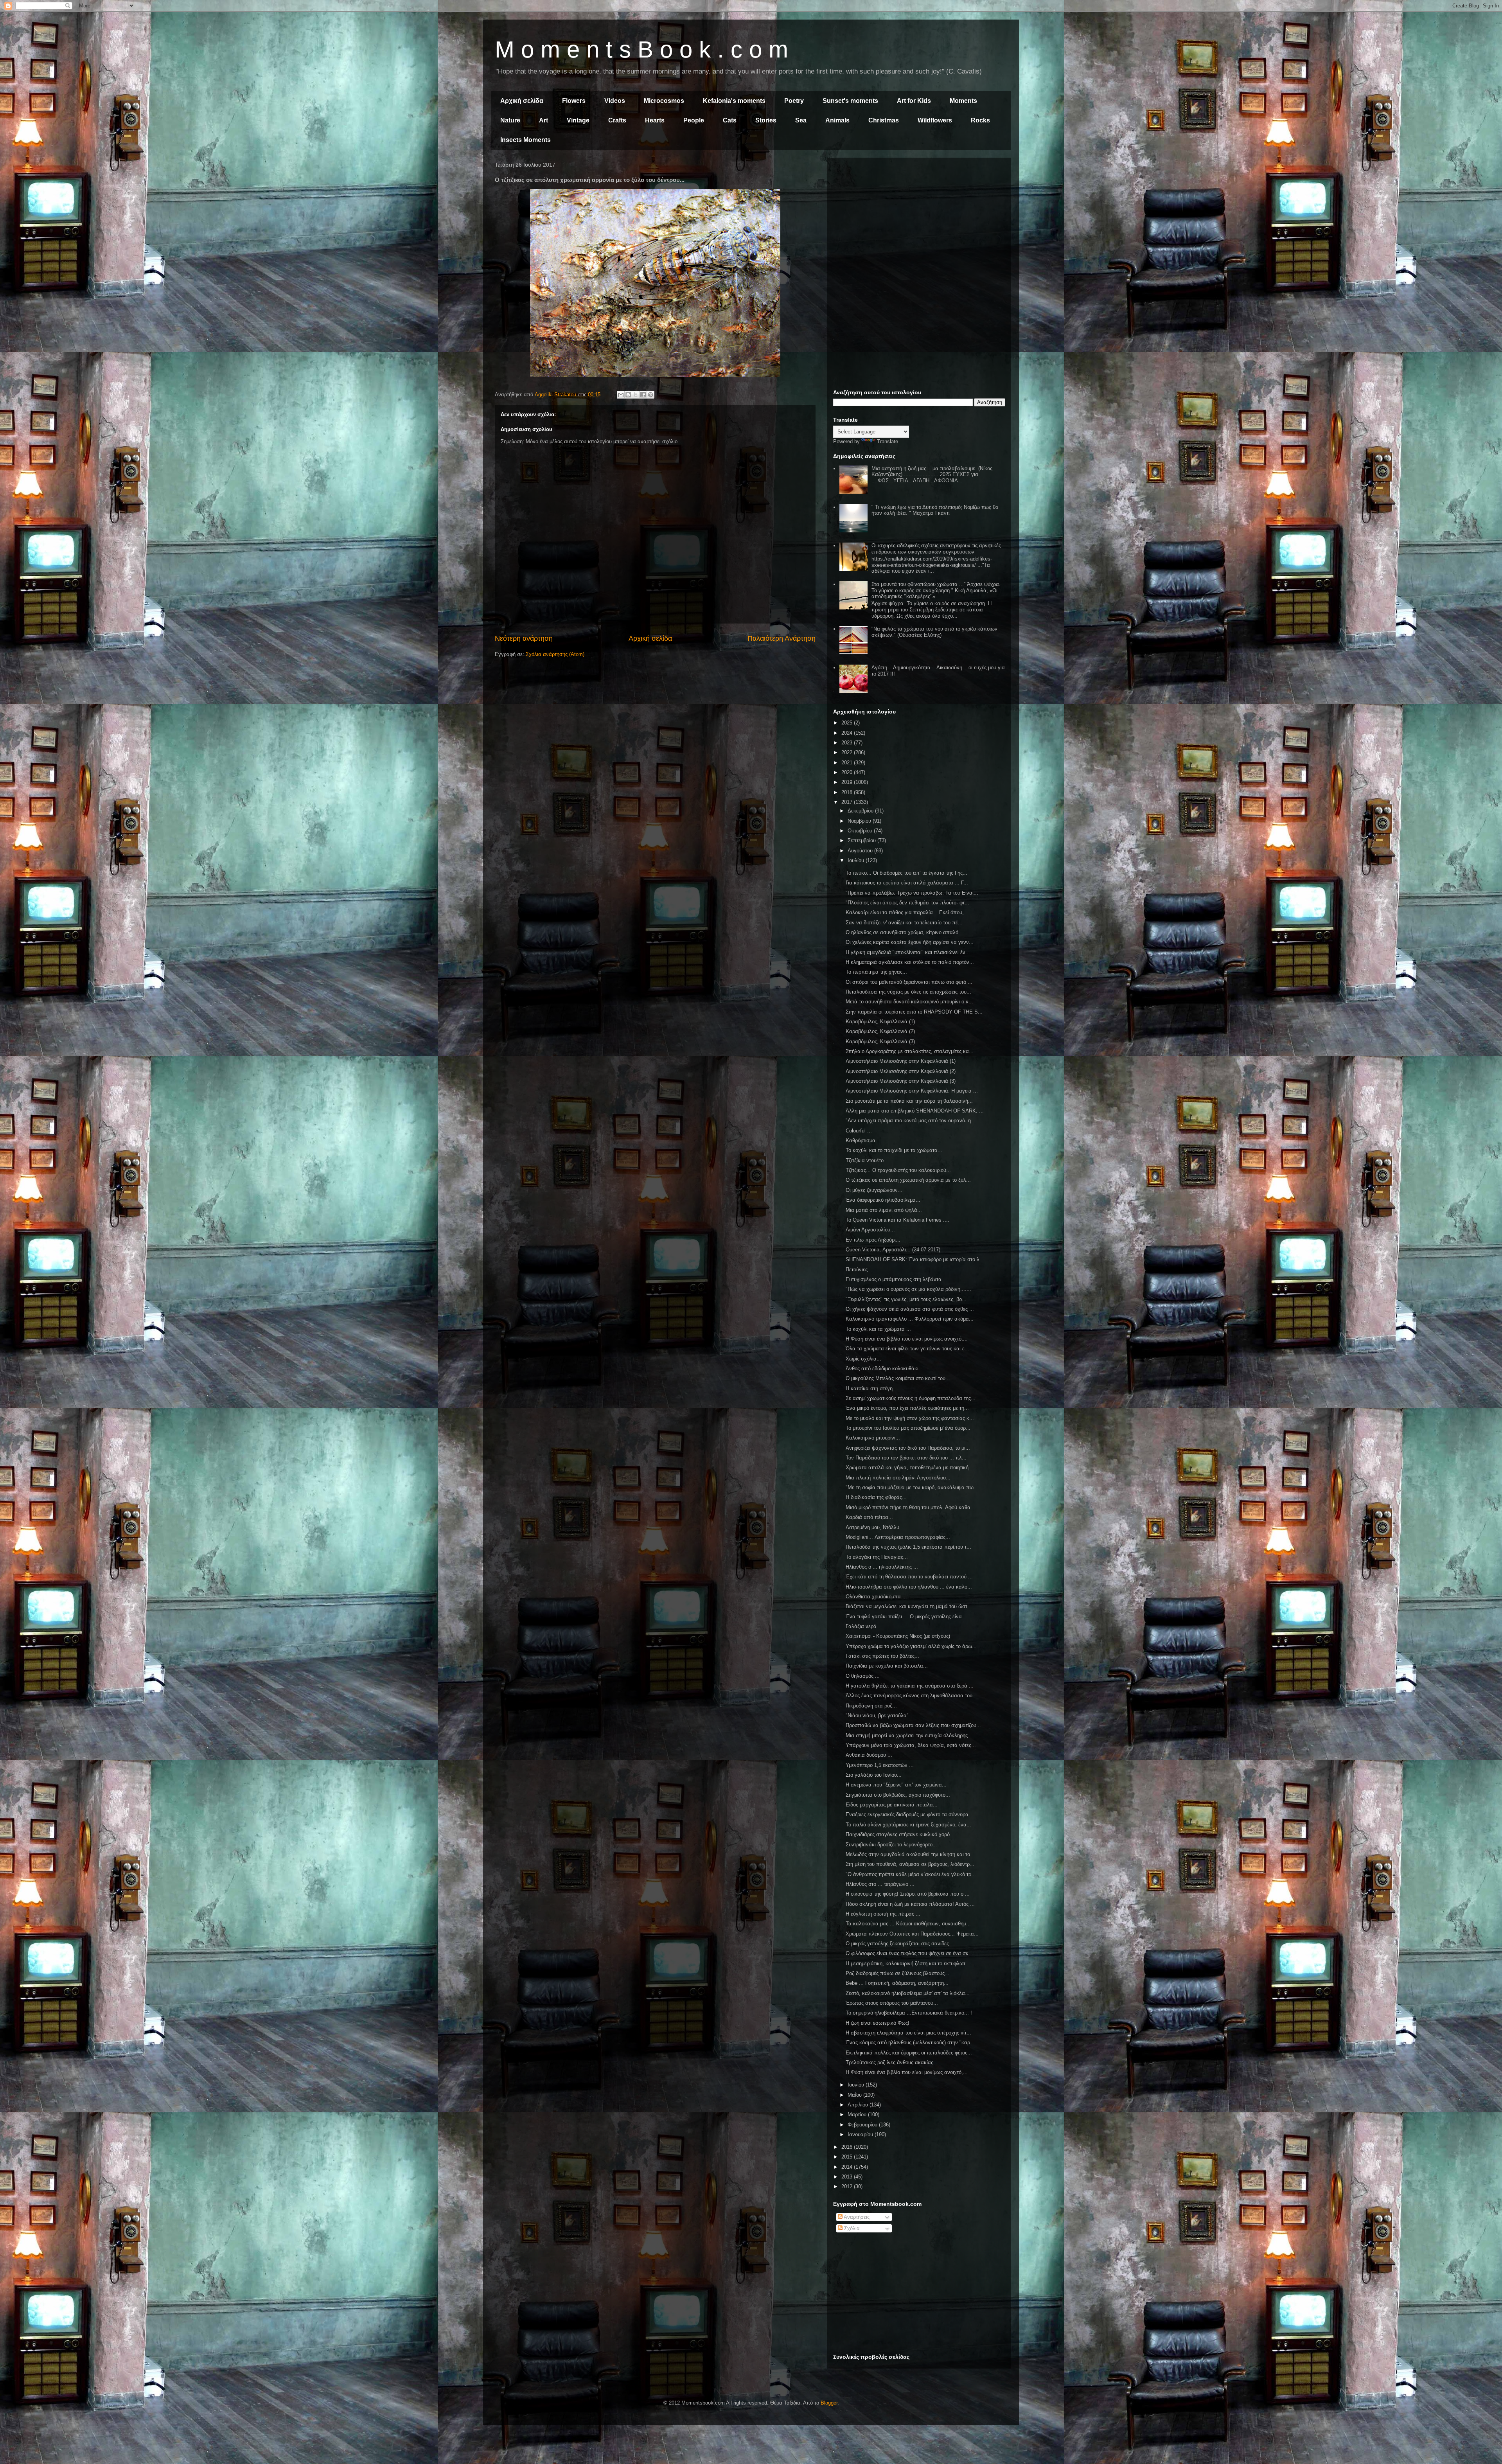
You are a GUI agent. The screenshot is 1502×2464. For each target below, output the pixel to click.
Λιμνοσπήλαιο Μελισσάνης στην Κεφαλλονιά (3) (901, 1081)
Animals (837, 120)
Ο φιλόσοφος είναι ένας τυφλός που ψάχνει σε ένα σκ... (909, 1953)
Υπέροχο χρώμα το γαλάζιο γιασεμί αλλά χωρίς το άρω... (911, 1646)
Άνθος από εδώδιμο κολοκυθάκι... (884, 1369)
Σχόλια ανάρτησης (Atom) (555, 654)
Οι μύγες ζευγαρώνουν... (874, 1190)
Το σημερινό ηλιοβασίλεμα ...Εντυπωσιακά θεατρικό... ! (909, 2013)
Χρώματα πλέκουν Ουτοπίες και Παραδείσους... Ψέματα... (912, 1934)
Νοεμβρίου (860, 821)
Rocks (980, 120)
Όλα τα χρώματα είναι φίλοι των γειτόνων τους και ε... (907, 1349)
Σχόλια (851, 2228)
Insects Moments (526, 140)
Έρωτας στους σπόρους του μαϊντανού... (892, 2003)
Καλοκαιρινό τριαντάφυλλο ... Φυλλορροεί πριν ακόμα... (910, 1319)
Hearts (655, 120)
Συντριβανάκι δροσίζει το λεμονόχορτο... (891, 1845)
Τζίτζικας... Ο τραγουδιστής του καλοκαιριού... (898, 1170)
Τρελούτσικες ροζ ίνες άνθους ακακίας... (892, 2062)
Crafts (617, 120)
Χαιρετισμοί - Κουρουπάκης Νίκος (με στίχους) (898, 1636)
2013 (848, 2177)
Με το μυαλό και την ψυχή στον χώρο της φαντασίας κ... (910, 1418)
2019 (848, 782)
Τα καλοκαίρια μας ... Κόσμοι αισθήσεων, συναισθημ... (908, 1924)
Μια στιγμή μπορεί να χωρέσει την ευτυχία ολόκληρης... (909, 1735)
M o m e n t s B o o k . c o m (641, 49)
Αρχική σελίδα (522, 101)
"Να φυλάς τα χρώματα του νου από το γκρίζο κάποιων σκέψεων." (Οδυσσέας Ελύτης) (934, 632)
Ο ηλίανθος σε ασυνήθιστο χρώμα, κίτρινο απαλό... (904, 932)
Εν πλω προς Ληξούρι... (873, 1240)
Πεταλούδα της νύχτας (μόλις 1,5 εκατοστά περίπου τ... (908, 1547)
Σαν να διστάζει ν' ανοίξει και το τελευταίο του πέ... (904, 923)
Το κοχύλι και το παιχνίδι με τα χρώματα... (894, 1150)
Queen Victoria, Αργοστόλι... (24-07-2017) (893, 1250)
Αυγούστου (861, 851)
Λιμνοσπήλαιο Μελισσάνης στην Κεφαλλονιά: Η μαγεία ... (912, 1091)
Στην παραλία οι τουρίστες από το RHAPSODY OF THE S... (914, 1012)
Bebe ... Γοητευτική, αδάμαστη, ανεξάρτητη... (897, 1983)
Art (543, 120)
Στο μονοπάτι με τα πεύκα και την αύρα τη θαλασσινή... (909, 1101)
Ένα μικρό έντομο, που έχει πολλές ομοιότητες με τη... (907, 1408)
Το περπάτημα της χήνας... (876, 972)
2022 (848, 752)
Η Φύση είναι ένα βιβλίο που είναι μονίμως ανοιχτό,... (907, 1339)
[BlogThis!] (628, 395)
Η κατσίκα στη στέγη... (871, 1388)
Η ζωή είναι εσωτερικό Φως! (878, 2023)
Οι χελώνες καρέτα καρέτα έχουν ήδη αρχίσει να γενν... (910, 942)
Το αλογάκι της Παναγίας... (877, 1557)
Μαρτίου (858, 2114)
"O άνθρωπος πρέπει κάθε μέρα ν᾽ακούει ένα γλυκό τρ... (911, 1874)
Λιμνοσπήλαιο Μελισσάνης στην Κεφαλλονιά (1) (901, 1061)
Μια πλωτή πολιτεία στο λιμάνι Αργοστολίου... (898, 1478)
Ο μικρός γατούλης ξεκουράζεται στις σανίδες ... (900, 1944)
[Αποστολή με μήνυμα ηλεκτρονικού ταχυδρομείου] (621, 395)
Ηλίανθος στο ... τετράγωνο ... (880, 1884)
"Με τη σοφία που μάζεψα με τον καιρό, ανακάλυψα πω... (912, 1487)
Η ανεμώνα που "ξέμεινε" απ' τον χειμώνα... (896, 1785)
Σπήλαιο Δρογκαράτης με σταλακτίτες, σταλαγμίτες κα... (910, 1051)
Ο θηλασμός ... (863, 1676)
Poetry (794, 101)
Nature (510, 120)
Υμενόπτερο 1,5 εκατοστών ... (880, 1765)
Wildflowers (935, 120)
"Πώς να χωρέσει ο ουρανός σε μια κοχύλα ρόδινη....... (908, 1289)
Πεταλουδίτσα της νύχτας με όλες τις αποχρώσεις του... (908, 992)
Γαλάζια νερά (861, 1626)
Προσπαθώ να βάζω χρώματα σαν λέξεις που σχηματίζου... (913, 1725)
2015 (848, 2157)
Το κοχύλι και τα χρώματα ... (878, 1329)
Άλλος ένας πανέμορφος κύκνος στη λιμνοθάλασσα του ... (912, 1696)
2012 (848, 2186)
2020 (848, 772)
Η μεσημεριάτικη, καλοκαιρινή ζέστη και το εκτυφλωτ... (908, 1963)
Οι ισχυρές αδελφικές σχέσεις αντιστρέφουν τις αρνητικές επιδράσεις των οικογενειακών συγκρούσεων (936, 549)
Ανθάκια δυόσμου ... (869, 1755)
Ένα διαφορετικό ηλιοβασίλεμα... (883, 1200)
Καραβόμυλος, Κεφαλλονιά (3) (880, 1041)
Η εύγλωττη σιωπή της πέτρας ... (883, 1914)
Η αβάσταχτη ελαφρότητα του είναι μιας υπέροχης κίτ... (908, 2033)
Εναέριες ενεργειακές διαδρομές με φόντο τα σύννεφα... (909, 1814)
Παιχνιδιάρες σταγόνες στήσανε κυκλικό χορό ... (901, 1834)
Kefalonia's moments (734, 101)
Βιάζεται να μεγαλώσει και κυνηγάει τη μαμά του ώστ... (909, 1606)
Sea (801, 120)
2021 (848, 763)
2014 (848, 2167)
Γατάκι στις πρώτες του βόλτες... (882, 1656)
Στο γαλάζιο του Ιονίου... (874, 1775)
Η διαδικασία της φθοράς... (876, 1497)
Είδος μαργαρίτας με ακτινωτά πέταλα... (892, 1805)
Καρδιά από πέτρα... (869, 1517)
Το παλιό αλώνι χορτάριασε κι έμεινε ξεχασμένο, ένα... (908, 1825)
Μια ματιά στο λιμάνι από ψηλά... (884, 1210)
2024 (848, 733)
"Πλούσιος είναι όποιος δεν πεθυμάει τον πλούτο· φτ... (907, 903)
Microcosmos (664, 101)
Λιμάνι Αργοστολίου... (870, 1230)
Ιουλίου (857, 860)
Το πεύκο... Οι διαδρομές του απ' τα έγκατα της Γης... (906, 873)
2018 (848, 792)
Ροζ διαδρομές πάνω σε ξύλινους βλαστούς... (897, 1973)
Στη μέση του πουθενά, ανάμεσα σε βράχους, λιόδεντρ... (910, 1864)
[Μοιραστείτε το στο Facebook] (643, 395)
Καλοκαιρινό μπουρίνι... (873, 1438)
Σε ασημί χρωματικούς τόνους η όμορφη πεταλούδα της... (911, 1398)
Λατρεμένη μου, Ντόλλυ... (875, 1527)
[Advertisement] (919, 218)
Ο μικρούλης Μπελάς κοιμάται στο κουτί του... (898, 1378)
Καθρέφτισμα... (863, 1140)
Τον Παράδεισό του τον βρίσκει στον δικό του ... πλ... (906, 1458)
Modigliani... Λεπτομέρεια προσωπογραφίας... (898, 1537)
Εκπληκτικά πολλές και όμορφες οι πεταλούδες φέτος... (909, 2053)
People (694, 120)
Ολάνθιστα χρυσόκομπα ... (876, 1597)
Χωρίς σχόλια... (863, 1359)
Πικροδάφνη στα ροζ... (871, 1706)
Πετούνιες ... (860, 1270)
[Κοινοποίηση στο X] (636, 395)
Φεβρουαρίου (863, 2125)
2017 (848, 802)
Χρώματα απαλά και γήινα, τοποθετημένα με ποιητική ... (910, 1467)
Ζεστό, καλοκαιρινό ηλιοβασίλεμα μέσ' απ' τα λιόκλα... (908, 1993)
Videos (615, 101)
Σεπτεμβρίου (862, 840)
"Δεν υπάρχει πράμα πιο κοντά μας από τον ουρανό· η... (911, 1121)
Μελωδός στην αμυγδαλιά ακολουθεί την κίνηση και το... (910, 1854)
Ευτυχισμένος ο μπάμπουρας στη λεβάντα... (896, 1279)
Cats (730, 120)
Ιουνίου (857, 2085)
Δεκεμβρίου (861, 811)
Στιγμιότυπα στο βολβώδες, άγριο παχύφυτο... (898, 1795)
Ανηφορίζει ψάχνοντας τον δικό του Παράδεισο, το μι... (908, 1448)
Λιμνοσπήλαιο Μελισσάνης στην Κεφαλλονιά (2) (901, 1071)
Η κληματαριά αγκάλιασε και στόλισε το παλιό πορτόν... (910, 962)
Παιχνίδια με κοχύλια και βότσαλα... (887, 1666)
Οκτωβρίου (861, 831)
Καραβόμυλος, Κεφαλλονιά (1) (880, 1022)
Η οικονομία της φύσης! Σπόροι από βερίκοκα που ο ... (908, 1894)
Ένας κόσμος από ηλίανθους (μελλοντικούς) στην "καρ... (910, 2043)
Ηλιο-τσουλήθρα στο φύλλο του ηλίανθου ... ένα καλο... (909, 1587)
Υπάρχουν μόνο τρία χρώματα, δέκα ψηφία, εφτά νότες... (911, 1745)
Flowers (574, 101)
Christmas (884, 120)
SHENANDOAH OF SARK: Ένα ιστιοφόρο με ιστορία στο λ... (915, 1259)
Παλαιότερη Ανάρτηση (782, 638)
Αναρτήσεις (856, 2217)
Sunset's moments (850, 101)
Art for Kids (914, 101)
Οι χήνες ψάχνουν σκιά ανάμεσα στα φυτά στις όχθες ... (910, 1309)
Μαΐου (855, 2095)
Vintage (578, 120)
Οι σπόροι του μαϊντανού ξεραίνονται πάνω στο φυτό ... (909, 982)
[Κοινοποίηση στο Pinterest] (650, 395)
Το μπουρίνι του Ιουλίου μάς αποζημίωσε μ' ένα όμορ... (908, 1428)
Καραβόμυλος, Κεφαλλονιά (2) (880, 1031)
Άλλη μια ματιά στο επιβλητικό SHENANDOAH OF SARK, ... (915, 1111)
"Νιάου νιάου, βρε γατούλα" (877, 1715)
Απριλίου (859, 2105)
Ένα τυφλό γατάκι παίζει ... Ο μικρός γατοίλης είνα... (906, 1617)
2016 (848, 2147)
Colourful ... (859, 1131)
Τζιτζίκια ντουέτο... (867, 1160)
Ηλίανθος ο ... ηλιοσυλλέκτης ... (882, 1567)
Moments (963, 101)
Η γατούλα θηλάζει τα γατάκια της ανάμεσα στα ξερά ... (910, 1686)
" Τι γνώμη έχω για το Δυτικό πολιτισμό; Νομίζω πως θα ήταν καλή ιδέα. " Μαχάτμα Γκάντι (935, 510)
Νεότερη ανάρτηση (524, 638)
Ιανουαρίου (861, 2134)
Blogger (829, 2403)
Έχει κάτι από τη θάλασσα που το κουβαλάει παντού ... (909, 1577)
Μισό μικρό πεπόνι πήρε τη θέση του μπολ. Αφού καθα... (910, 1507)
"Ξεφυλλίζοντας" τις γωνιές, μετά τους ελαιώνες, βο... (906, 1299)
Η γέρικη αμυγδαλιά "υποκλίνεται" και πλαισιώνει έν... (908, 952)
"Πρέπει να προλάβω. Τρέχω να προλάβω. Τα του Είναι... (912, 893)
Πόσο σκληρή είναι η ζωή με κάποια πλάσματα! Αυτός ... (910, 1904)
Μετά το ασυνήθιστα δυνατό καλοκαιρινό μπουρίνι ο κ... (909, 1002)
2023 (848, 743)
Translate (888, 441)
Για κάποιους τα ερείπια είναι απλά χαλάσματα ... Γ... (907, 883)
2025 (848, 723)
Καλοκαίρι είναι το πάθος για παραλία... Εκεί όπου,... (907, 912)
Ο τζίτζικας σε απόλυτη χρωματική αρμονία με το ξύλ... (908, 1180)
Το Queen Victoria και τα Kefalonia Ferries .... (897, 1220)
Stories (766, 120)
